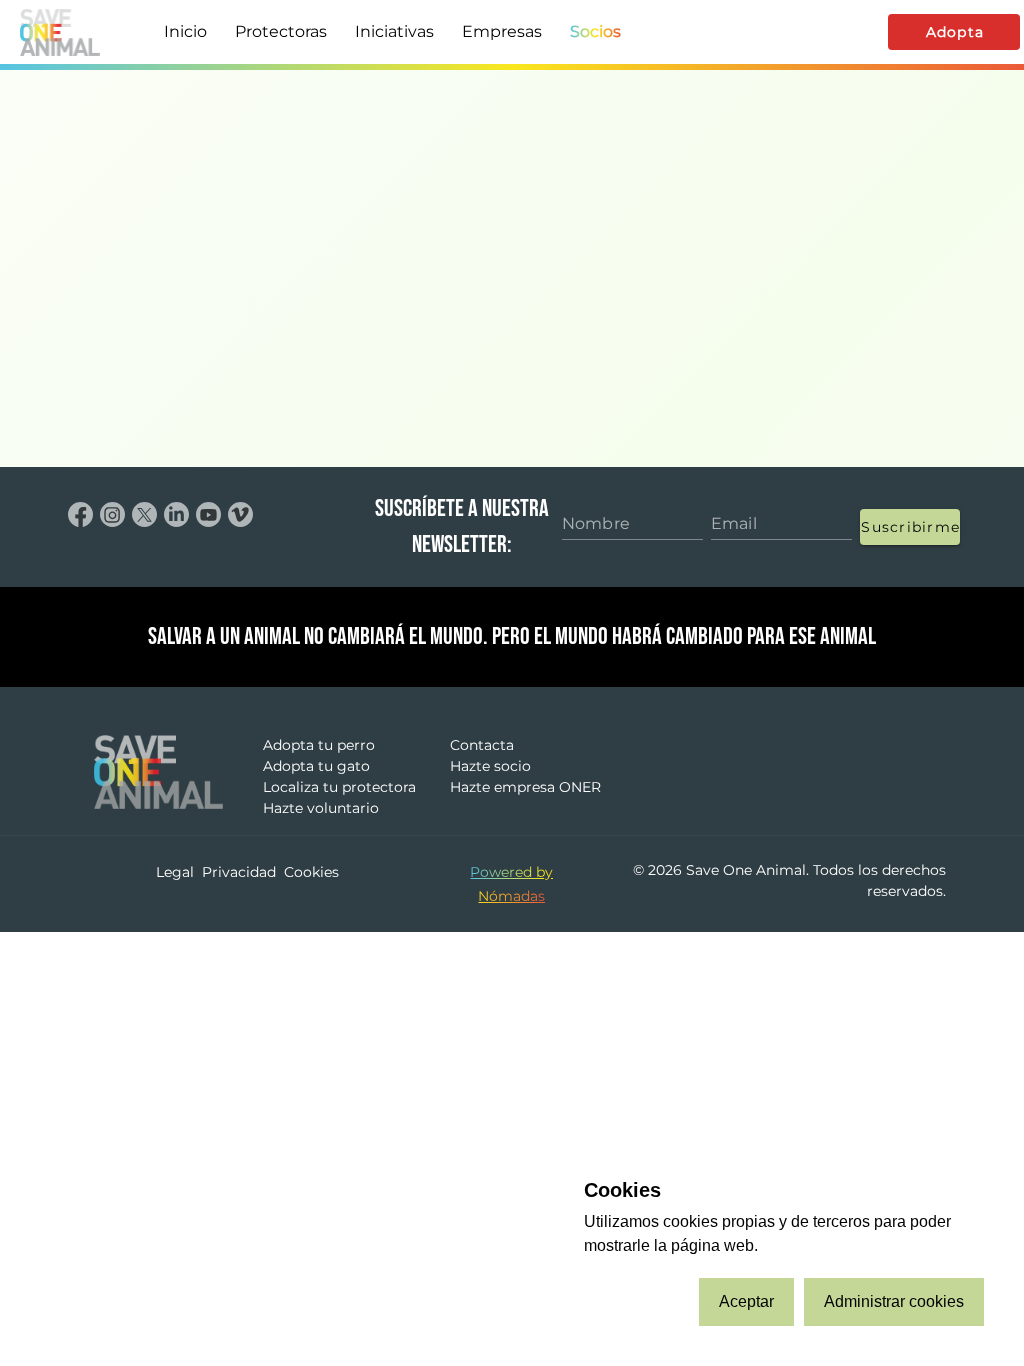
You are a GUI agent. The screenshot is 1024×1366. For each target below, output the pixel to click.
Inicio (185, 31)
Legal (175, 872)
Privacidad (239, 872)
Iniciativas (394, 31)
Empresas (502, 31)
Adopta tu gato (316, 766)
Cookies (311, 872)
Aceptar (746, 1301)
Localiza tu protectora (339, 787)
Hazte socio (490, 766)
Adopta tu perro (319, 745)
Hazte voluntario (321, 808)
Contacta (482, 745)
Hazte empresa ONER (525, 787)
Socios (595, 31)
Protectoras (281, 31)
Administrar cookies (894, 1301)
